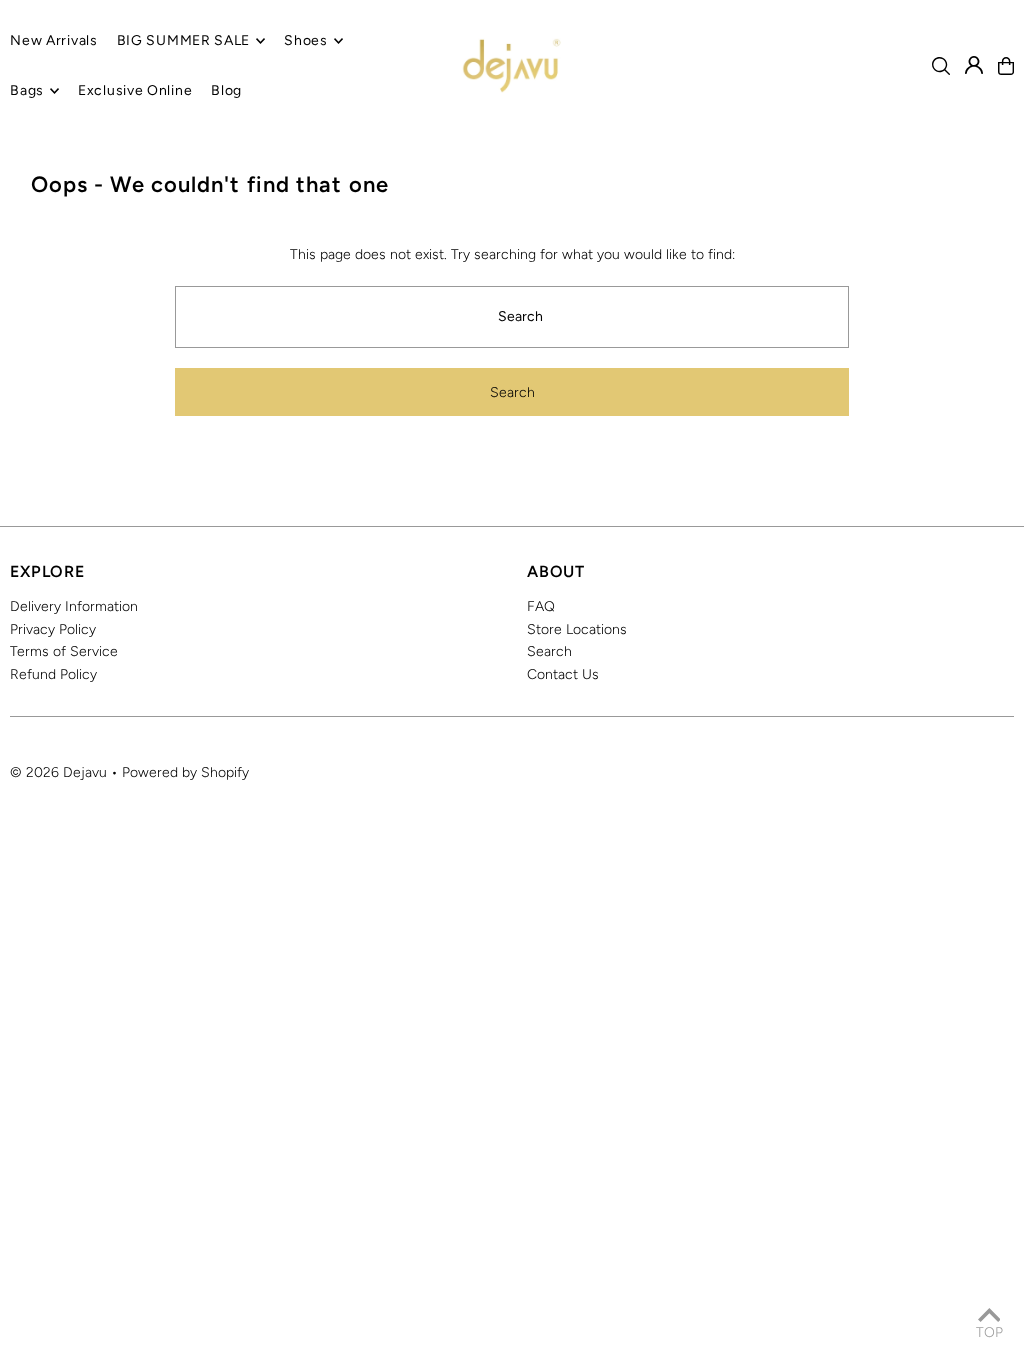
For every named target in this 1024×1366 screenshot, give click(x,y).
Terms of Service (64, 651)
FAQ (541, 606)
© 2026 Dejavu (58, 772)
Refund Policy (53, 674)
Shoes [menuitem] (306, 40)
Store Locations (577, 629)
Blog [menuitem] (226, 90)
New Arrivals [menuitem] (53, 40)
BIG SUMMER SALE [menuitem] (184, 40)
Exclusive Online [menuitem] (135, 90)
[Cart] (1006, 66)
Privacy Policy (53, 629)
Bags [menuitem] (27, 90)
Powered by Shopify (185, 772)
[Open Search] (941, 66)
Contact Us (563, 674)
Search (549, 651)
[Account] (974, 65)
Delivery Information (74, 606)
